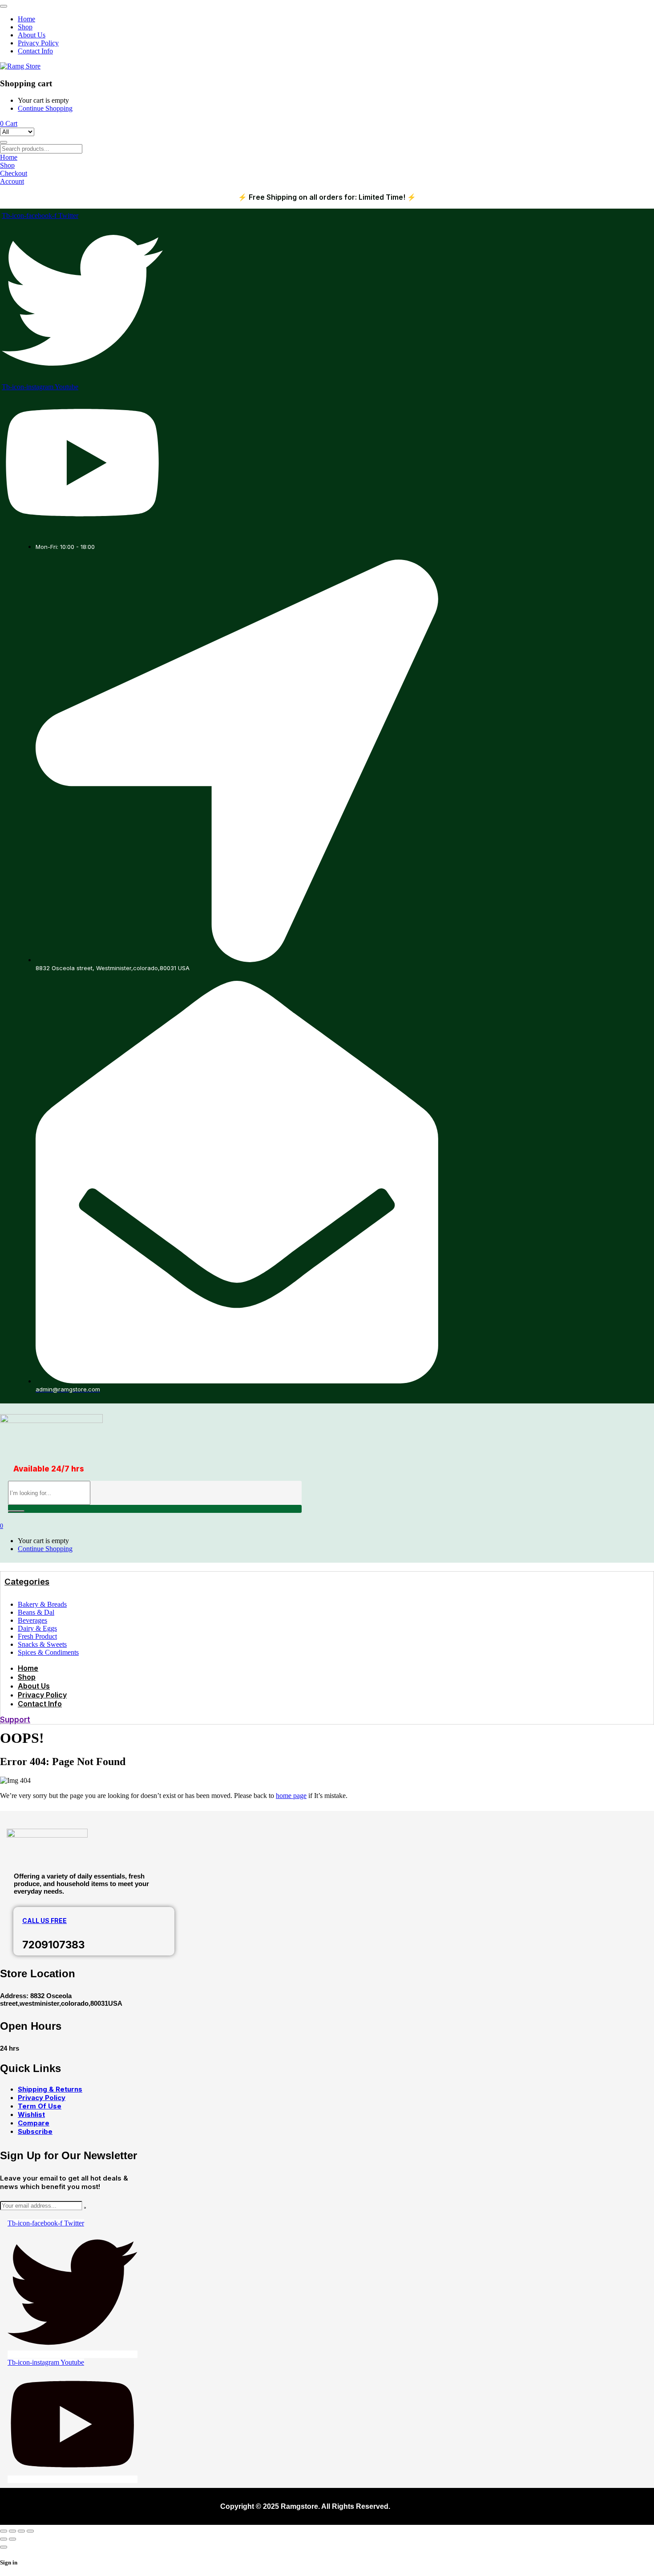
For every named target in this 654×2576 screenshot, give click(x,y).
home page (291, 1796)
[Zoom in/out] (4, 2531)
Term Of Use (40, 2106)
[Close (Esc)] (30, 2531)
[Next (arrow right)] (12, 2539)
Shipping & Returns (50, 2089)
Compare (34, 2123)
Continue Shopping (45, 108)
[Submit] (85, 2208)
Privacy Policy (42, 2098)
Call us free (44, 1921)
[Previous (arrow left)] (4, 2539)
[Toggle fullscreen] (12, 2531)
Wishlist (31, 2114)
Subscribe (35, 2131)
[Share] (21, 2531)
